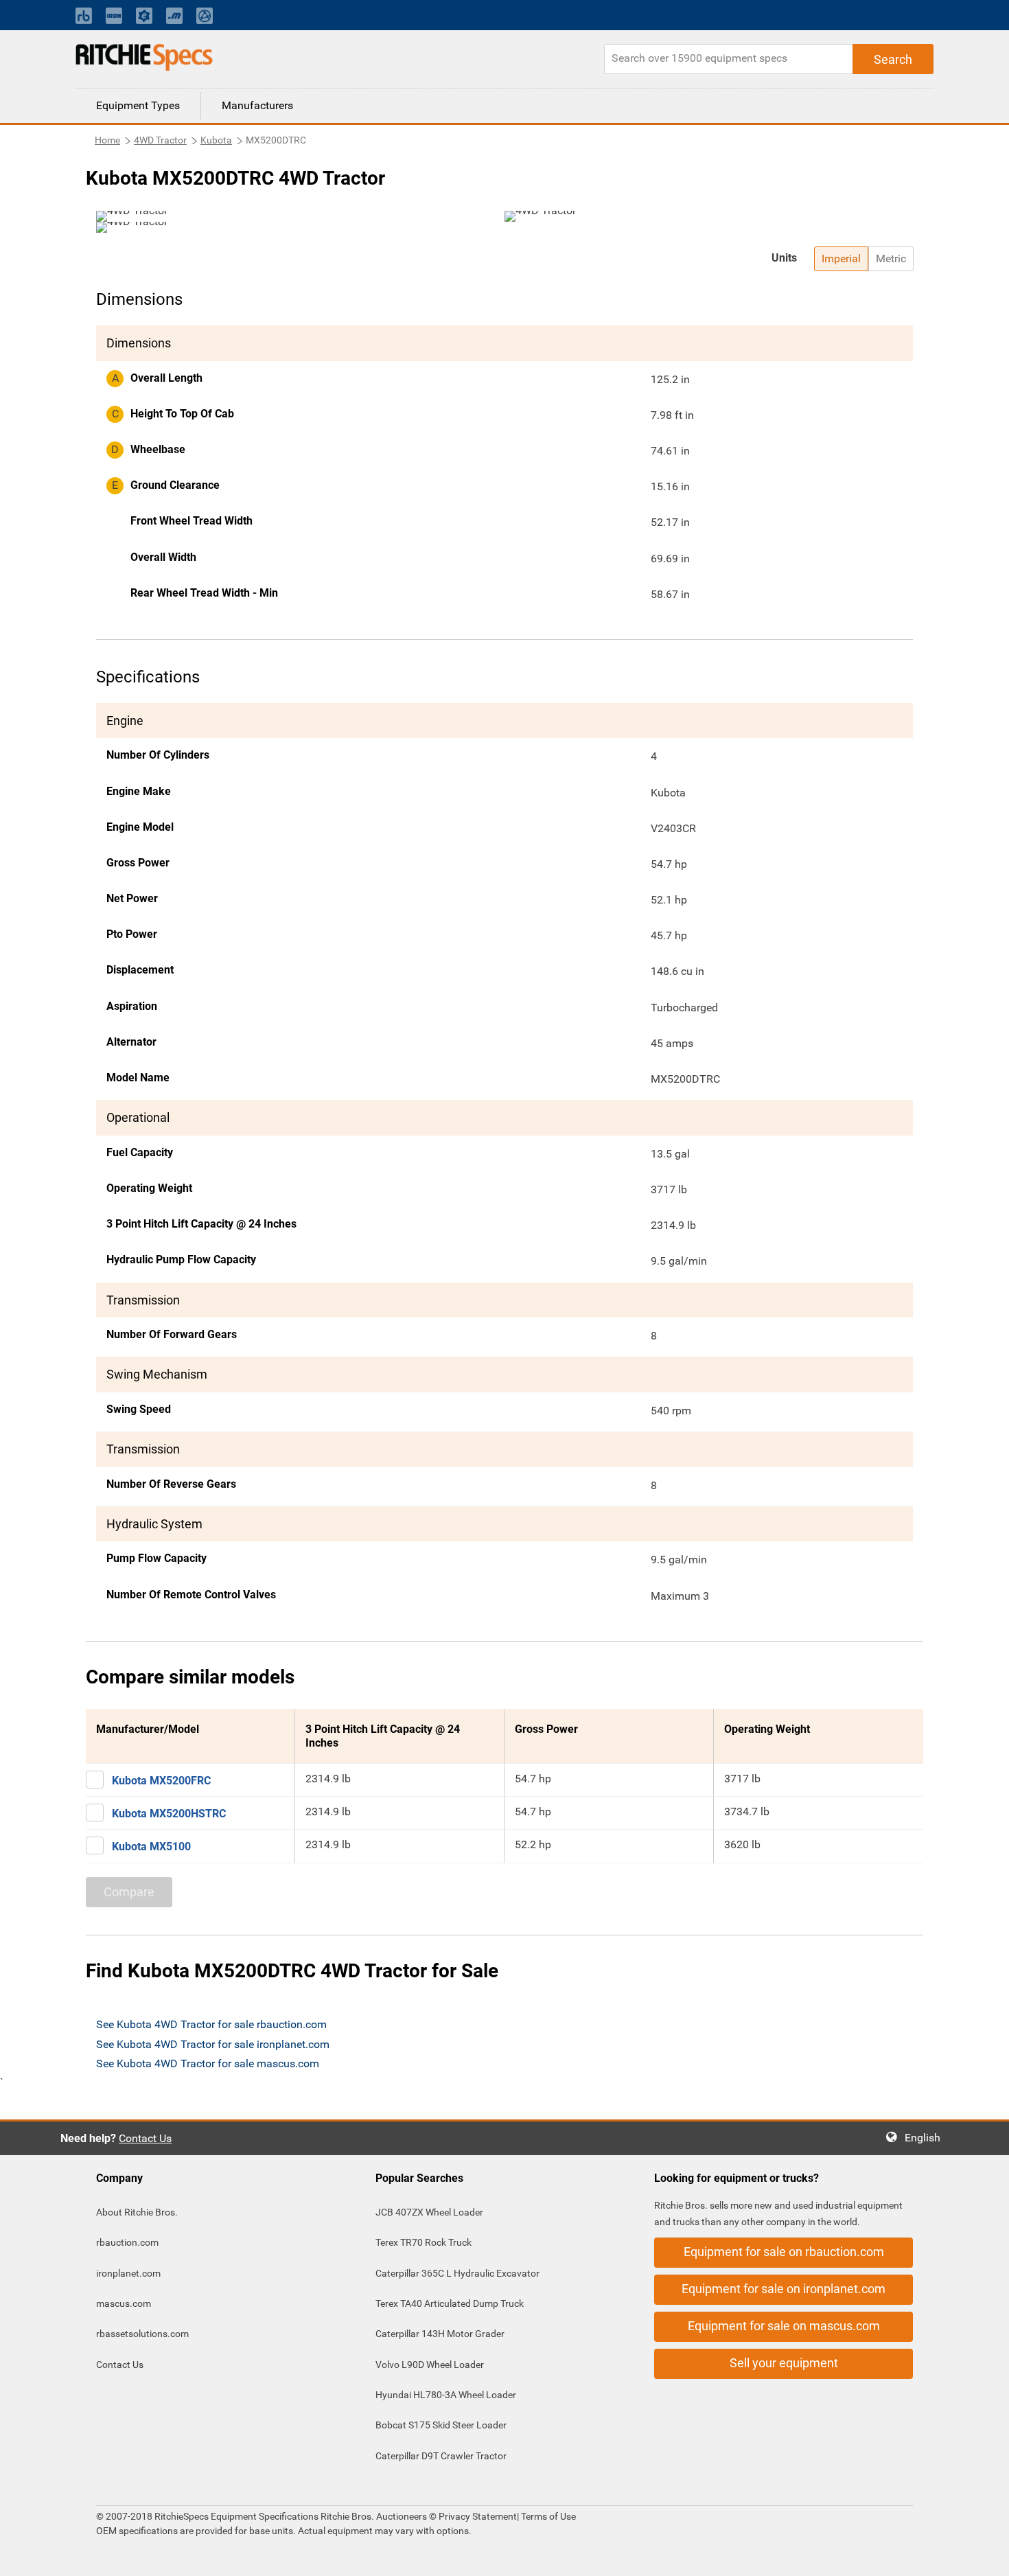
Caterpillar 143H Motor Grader (440, 2334)
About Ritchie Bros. (137, 2212)
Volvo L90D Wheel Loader (430, 2365)
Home (107, 140)
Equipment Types (138, 105)
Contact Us (145, 2138)
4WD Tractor (160, 140)
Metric (891, 258)
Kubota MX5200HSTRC (169, 1814)
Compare (129, 1892)
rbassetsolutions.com (142, 2334)
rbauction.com (127, 2242)
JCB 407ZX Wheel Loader (429, 2212)
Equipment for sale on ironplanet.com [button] (784, 2289)
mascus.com (124, 2303)
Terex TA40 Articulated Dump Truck (450, 2303)
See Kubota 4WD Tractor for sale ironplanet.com (213, 2044)
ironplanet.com (128, 2273)
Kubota (216, 140)
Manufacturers (257, 105)
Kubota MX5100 (151, 1847)
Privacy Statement (478, 2516)
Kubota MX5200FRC (161, 1781)
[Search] (893, 59)
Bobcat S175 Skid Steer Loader (441, 2425)
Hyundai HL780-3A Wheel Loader (446, 2395)
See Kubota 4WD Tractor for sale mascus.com (208, 2063)
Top (985, 2556)
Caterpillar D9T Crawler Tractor (441, 2456)
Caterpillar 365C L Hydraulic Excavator (457, 2273)
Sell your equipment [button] (784, 2363)
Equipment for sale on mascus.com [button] (784, 2326)
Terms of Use (547, 2516)
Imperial (841, 258)
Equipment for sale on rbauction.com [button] (784, 2252)
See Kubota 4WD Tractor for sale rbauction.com (211, 2024)
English (927, 2138)
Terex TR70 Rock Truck (424, 2242)
